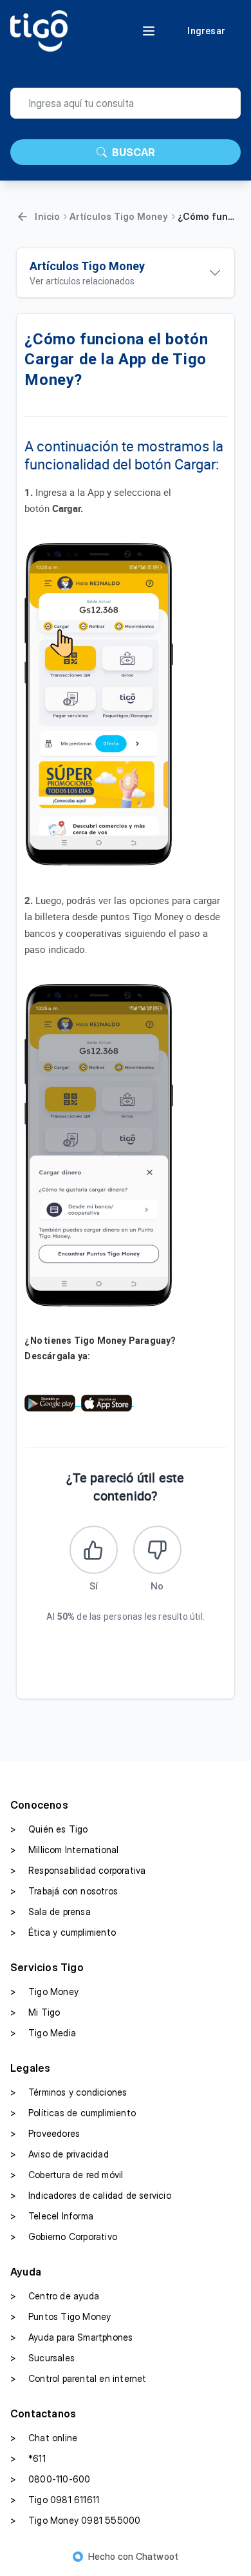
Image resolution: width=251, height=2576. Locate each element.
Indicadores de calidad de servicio (91, 2195)
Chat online (44, 2438)
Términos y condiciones (69, 2092)
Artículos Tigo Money (119, 216)
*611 (28, 2458)
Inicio (47, 216)
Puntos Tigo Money (60, 2316)
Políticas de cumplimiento (73, 2113)
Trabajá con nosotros (64, 1891)
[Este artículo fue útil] (94, 1550)
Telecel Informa (52, 2216)
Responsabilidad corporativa (78, 1870)
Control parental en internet (79, 2378)
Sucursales (42, 2358)
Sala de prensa (51, 1912)
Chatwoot (157, 2556)
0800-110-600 (50, 2479)
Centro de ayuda (55, 2296)
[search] (126, 103)
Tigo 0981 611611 (55, 2500)
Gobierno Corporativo (64, 2237)
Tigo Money (44, 1991)
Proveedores (45, 2133)
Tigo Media (43, 2033)
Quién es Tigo (49, 1829)
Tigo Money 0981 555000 (75, 2520)
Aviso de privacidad (60, 2154)
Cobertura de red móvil (67, 2175)
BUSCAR (134, 152)
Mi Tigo (35, 2012)
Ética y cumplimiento (63, 1932)
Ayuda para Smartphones (71, 2337)
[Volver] (23, 217)
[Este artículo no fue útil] (157, 1550)
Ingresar (206, 31)
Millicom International (64, 1850)
